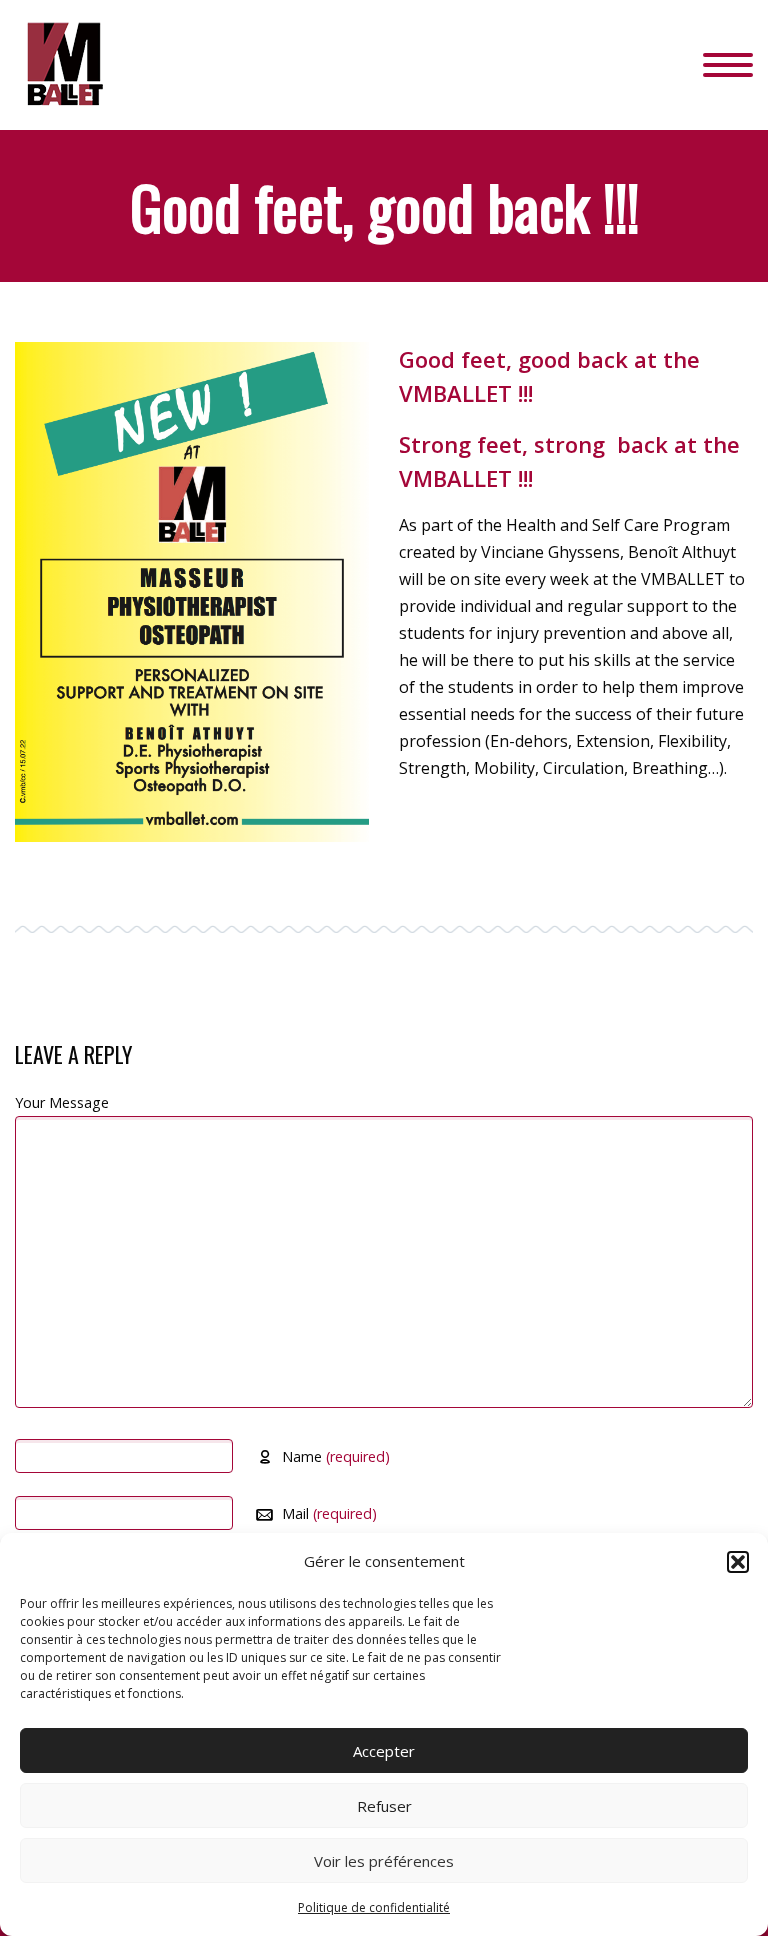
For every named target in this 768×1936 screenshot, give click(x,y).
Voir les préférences (384, 1861)
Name (336, 1456)
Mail (329, 1513)
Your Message (62, 1102)
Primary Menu (728, 65)
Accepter (384, 1751)
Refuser (384, 1806)
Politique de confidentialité (374, 1907)
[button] (738, 1562)
